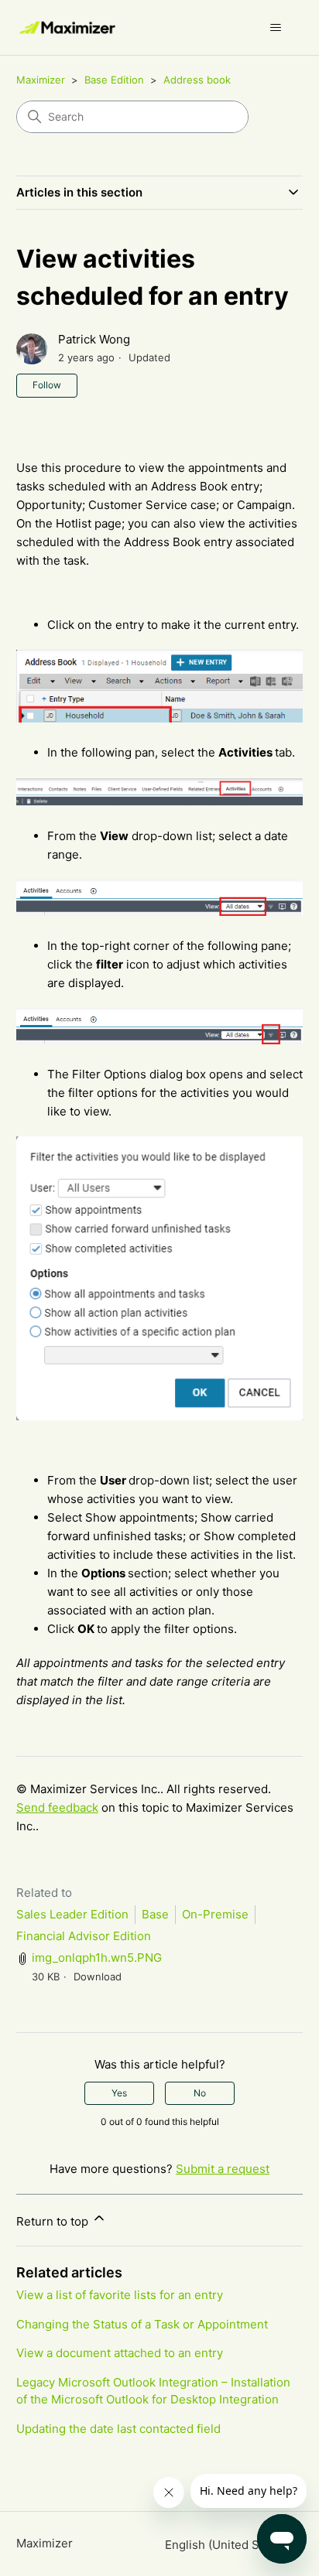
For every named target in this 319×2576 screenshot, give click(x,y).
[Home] (69, 27)
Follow (47, 385)
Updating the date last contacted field (118, 2429)
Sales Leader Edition (72, 1914)
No (200, 2093)
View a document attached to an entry (120, 2353)
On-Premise (215, 1914)
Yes (119, 2093)
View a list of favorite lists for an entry (120, 2295)
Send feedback (57, 1807)
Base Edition (114, 80)
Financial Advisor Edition (84, 1936)
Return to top (54, 2221)
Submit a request (223, 2169)
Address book (197, 80)
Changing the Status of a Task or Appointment (142, 2324)
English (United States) (229, 2545)
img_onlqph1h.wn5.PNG (97, 1958)
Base (155, 1914)
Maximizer (41, 80)
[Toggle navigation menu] (275, 28)
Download (98, 1976)
